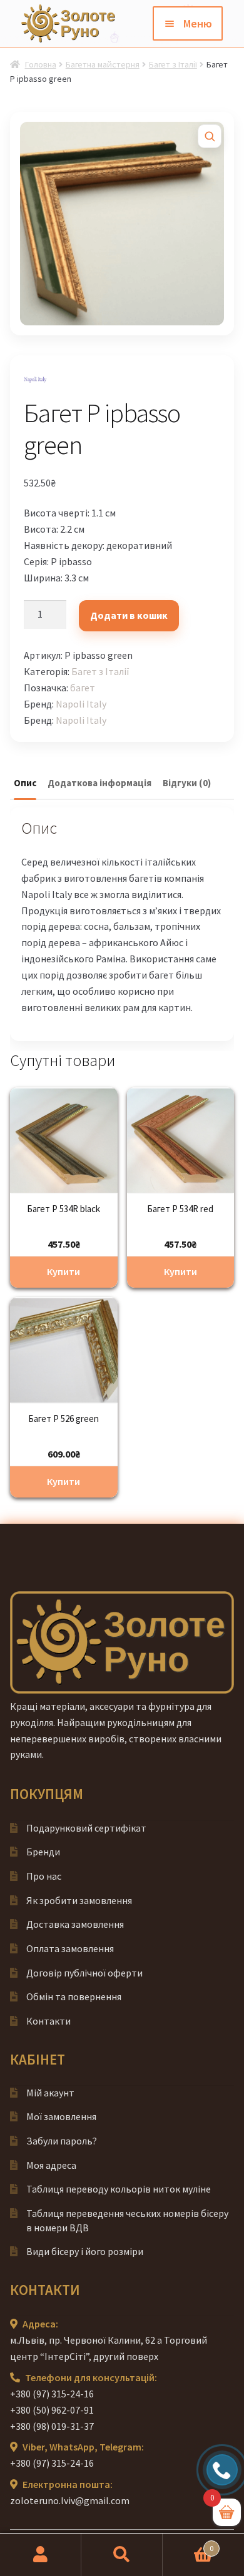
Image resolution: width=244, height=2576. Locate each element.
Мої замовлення (61, 2116)
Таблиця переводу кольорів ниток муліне (119, 2189)
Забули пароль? (62, 2141)
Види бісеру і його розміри (85, 2251)
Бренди (43, 1852)
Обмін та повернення (74, 1996)
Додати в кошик (129, 615)
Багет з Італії (173, 64)
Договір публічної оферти (84, 1973)
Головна (41, 64)
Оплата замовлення (70, 1948)
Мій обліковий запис (41, 2555)
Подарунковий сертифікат (86, 1828)
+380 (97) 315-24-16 (52, 2394)
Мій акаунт (50, 2093)
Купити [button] (64, 1271)
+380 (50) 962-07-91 (52, 2410)
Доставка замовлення (75, 1924)
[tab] (25, 784)
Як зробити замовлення (79, 1900)
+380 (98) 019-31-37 (52, 2426)
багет (83, 688)
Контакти (48, 2021)
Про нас (44, 1876)
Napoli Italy (81, 704)
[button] (210, 136)
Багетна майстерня (103, 64)
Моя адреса (51, 2165)
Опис (25, 783)
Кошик (188, 2544)
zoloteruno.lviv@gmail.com (70, 2500)
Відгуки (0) (187, 783)
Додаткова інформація (99, 783)
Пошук (122, 2555)
